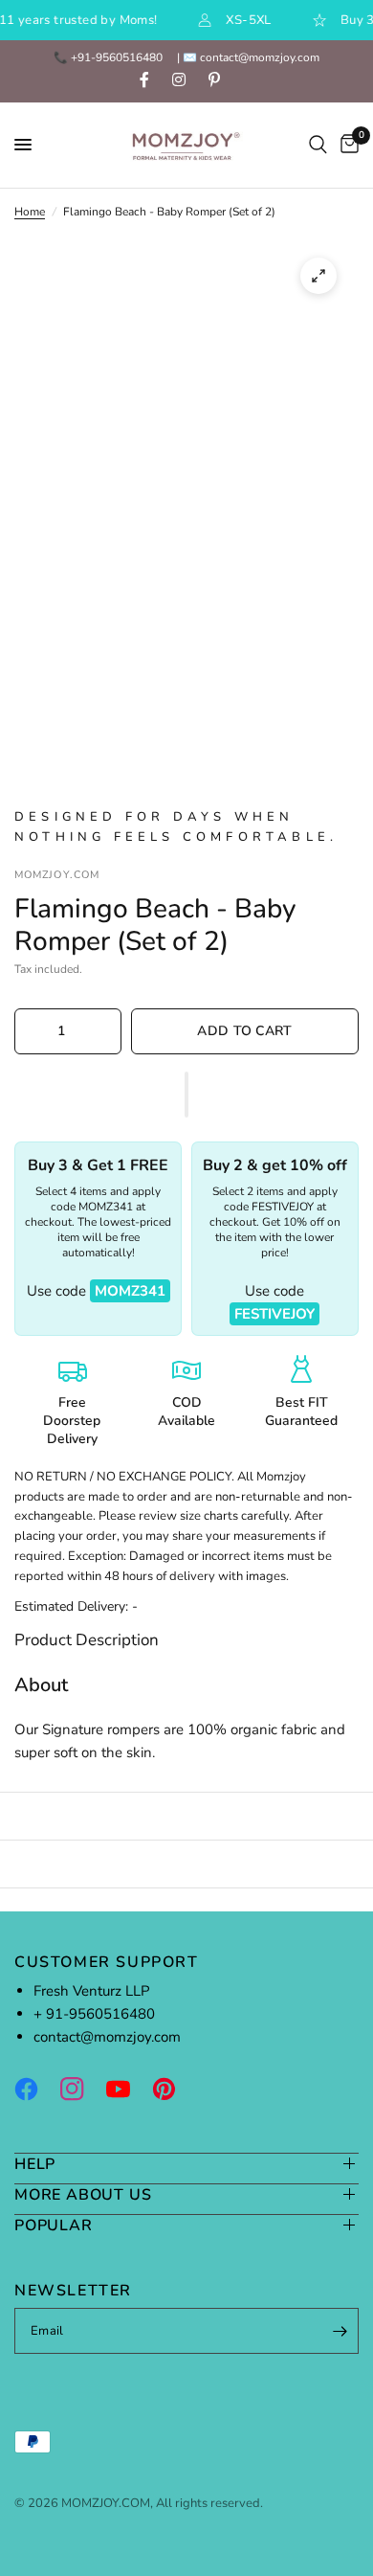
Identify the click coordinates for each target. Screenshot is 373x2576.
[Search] (318, 145)
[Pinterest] (173, 2089)
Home (30, 212)
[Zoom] (318, 276)
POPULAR (54, 2225)
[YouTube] (127, 2089)
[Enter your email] (340, 2331)
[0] (346, 145)
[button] (186, 1095)
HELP (35, 2164)
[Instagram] (81, 2089)
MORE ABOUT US (83, 2194)
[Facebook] (35, 2089)
